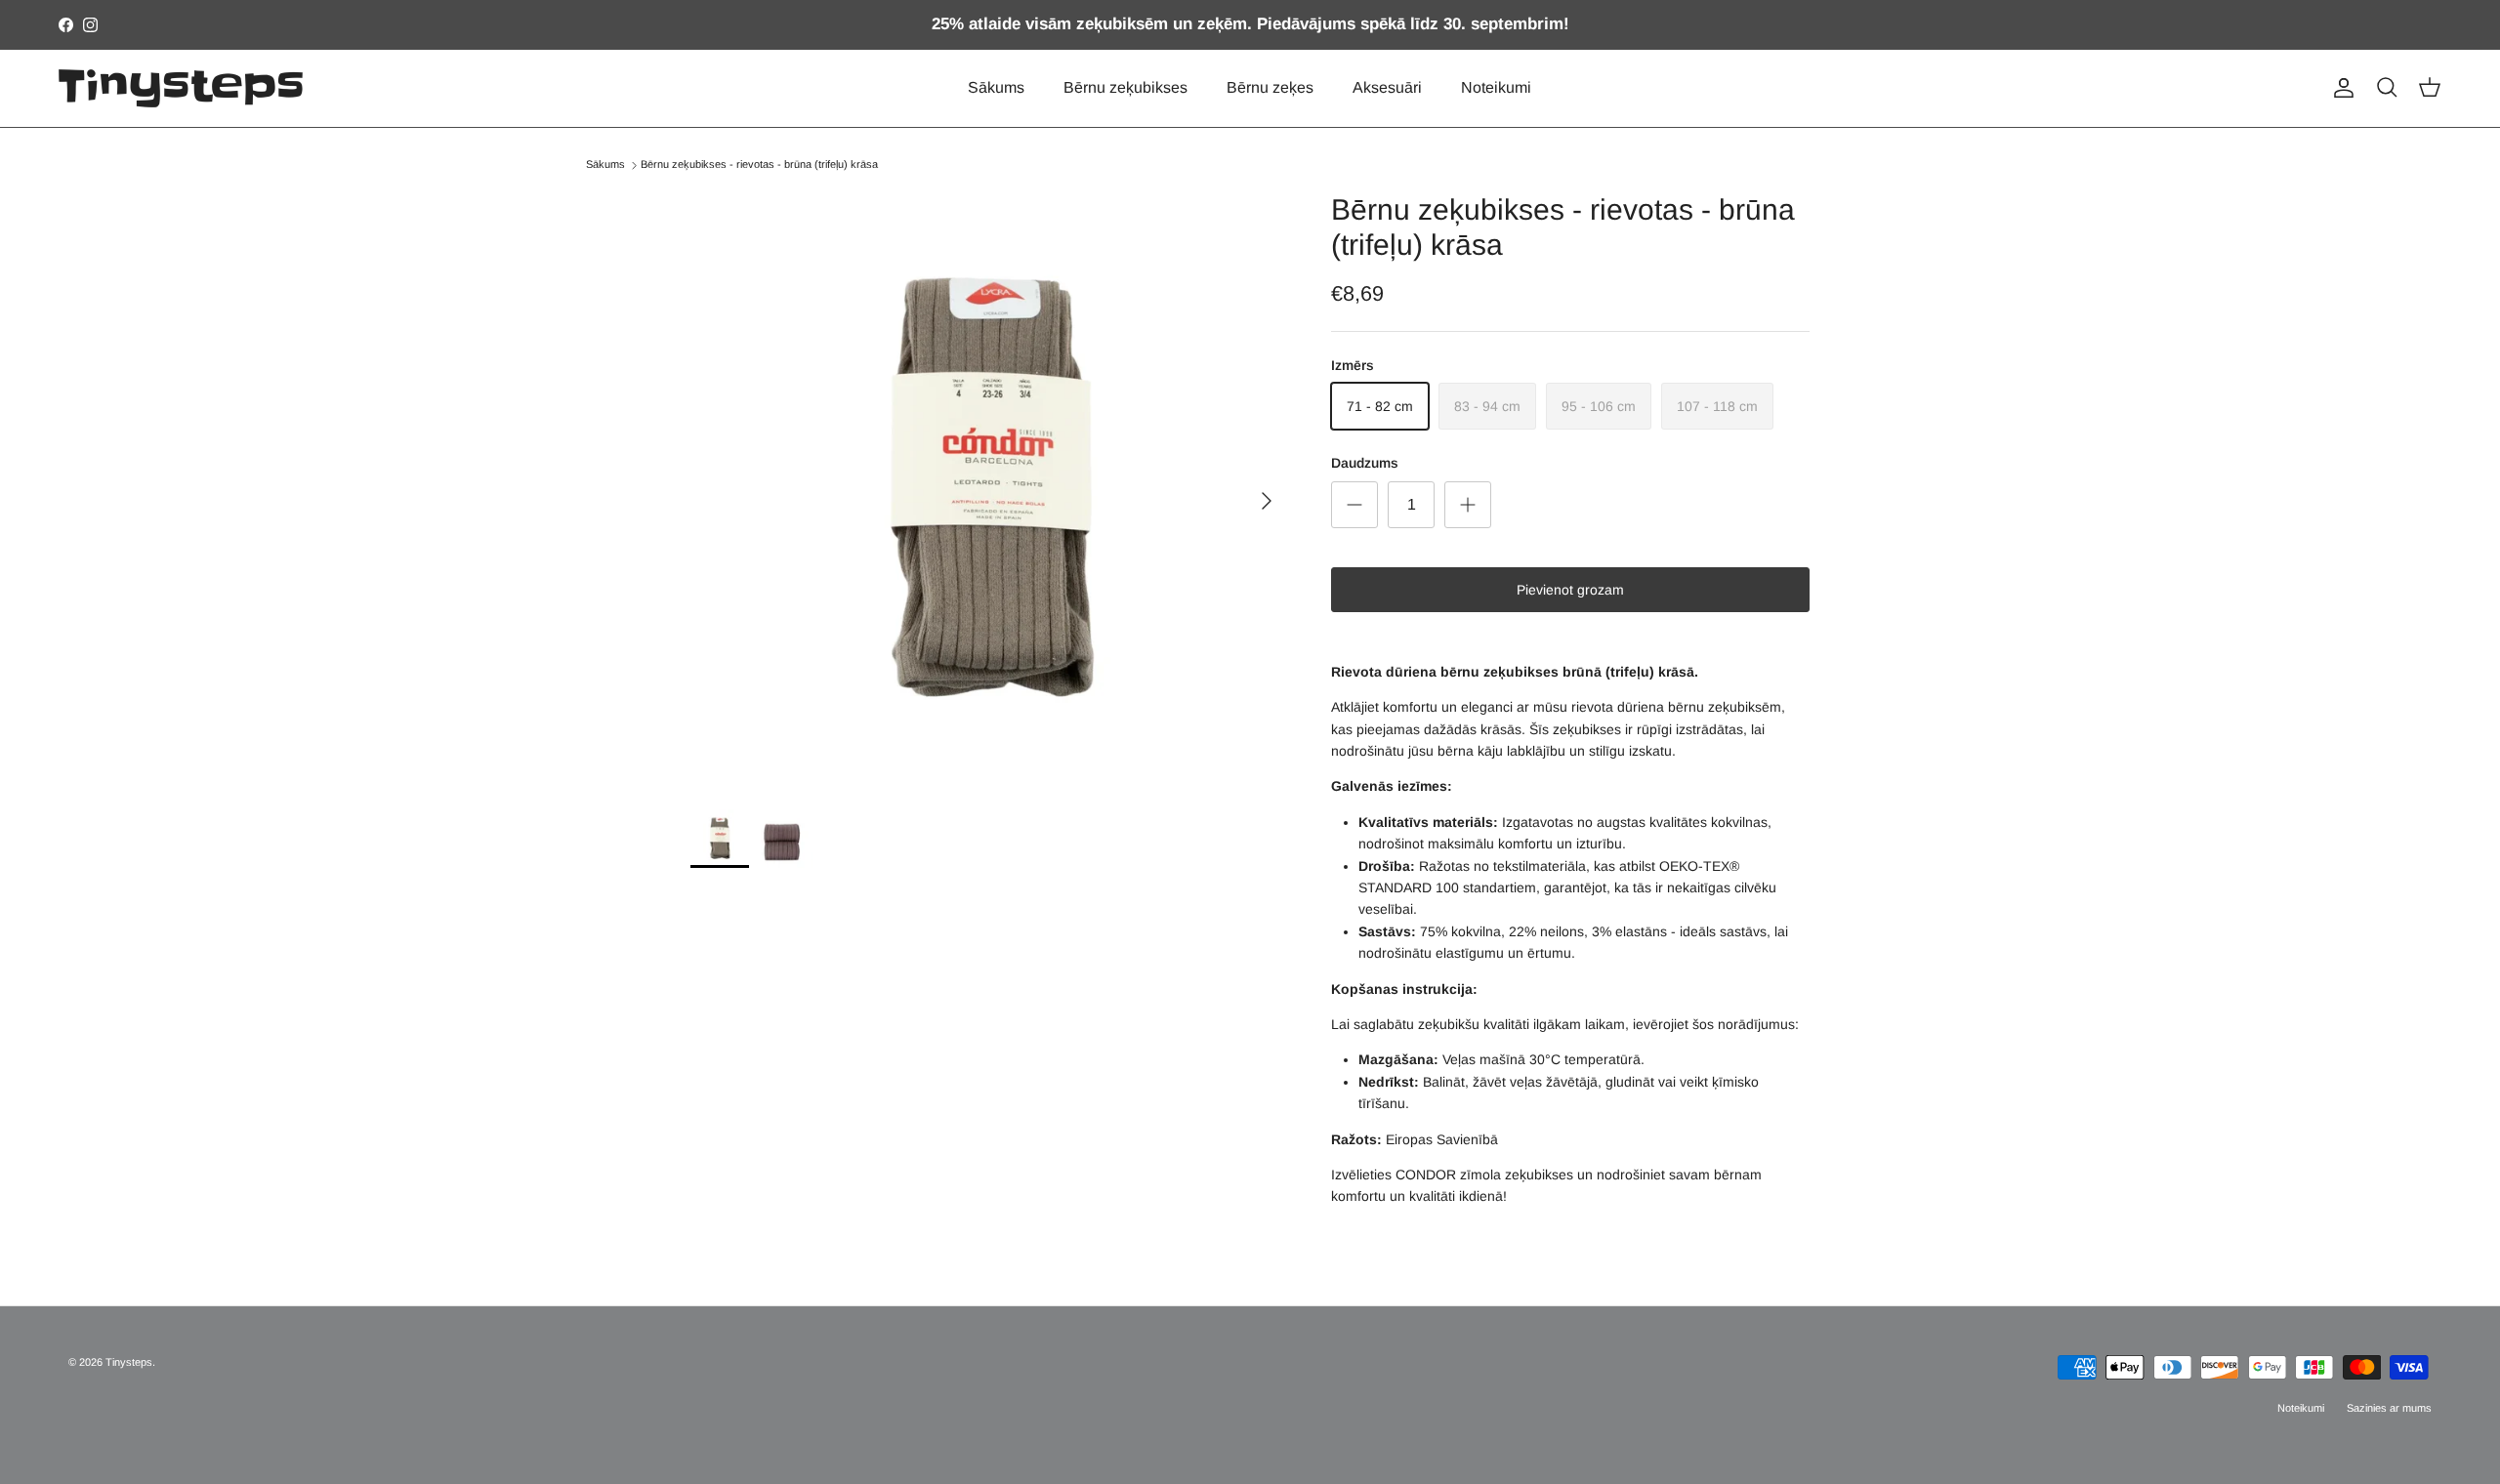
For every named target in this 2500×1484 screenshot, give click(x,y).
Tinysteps (129, 1362)
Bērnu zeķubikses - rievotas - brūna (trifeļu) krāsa (759, 165)
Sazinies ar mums (2389, 1408)
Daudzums (1365, 463)
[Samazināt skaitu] (1354, 505)
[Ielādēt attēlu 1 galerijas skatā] (989, 491)
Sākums (996, 87)
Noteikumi (1496, 87)
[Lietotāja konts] (2340, 88)
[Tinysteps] (181, 88)
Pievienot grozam (1570, 590)
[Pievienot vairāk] (1468, 505)
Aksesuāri (1387, 87)
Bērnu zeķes (1270, 87)
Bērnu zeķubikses (1125, 87)
